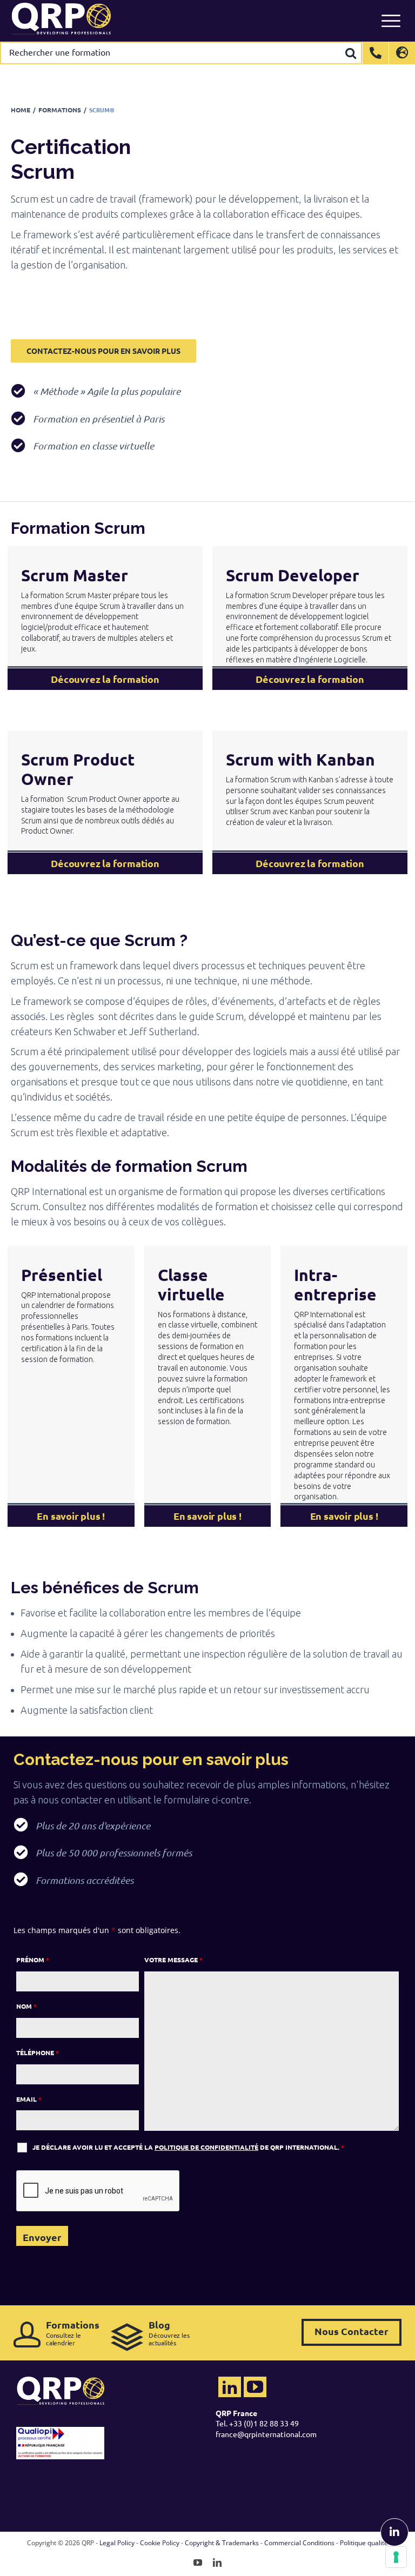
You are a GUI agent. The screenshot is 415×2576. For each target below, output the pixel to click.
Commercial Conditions (299, 2543)
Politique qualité (364, 2543)
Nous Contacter (352, 2331)
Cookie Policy (160, 2543)
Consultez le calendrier (73, 2333)
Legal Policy (117, 2543)
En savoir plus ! (71, 1516)
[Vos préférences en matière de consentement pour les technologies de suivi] (396, 2557)
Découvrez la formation (105, 679)
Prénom (33, 1960)
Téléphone (38, 2052)
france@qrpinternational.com (266, 2434)
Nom (26, 2006)
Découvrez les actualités (169, 2333)
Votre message (173, 1960)
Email (29, 2099)
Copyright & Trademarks (222, 2543)
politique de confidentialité (206, 2147)
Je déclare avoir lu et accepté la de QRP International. (188, 2147)
